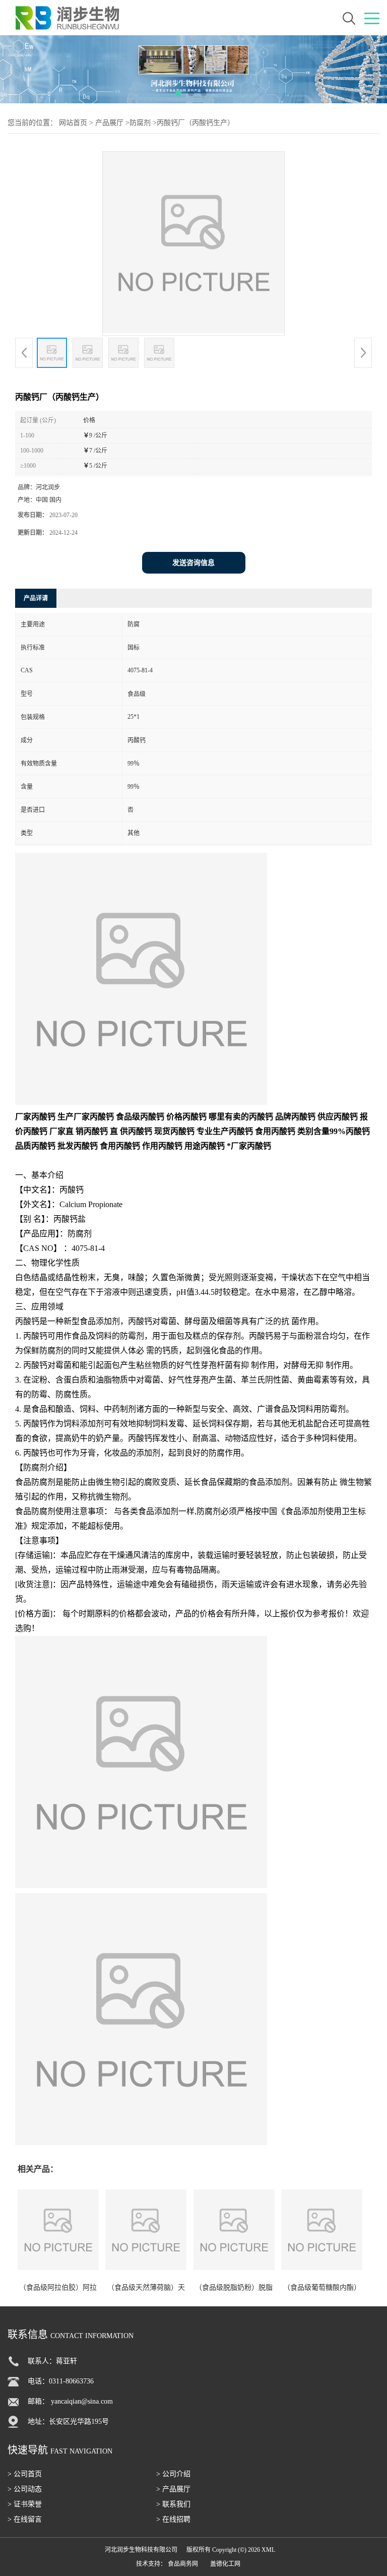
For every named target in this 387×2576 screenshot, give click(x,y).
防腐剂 (140, 123)
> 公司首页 (25, 2474)
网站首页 (73, 123)
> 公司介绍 (173, 2474)
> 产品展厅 (173, 2489)
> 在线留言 (25, 2519)
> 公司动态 (25, 2489)
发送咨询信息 (193, 563)
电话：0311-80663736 (61, 2381)
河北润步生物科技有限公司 (141, 2550)
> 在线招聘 (173, 2519)
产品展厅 (109, 123)
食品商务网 (183, 2564)
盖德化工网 (225, 2564)
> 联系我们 (173, 2504)
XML (268, 2550)
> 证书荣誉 (25, 2504)
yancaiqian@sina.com (82, 2401)
